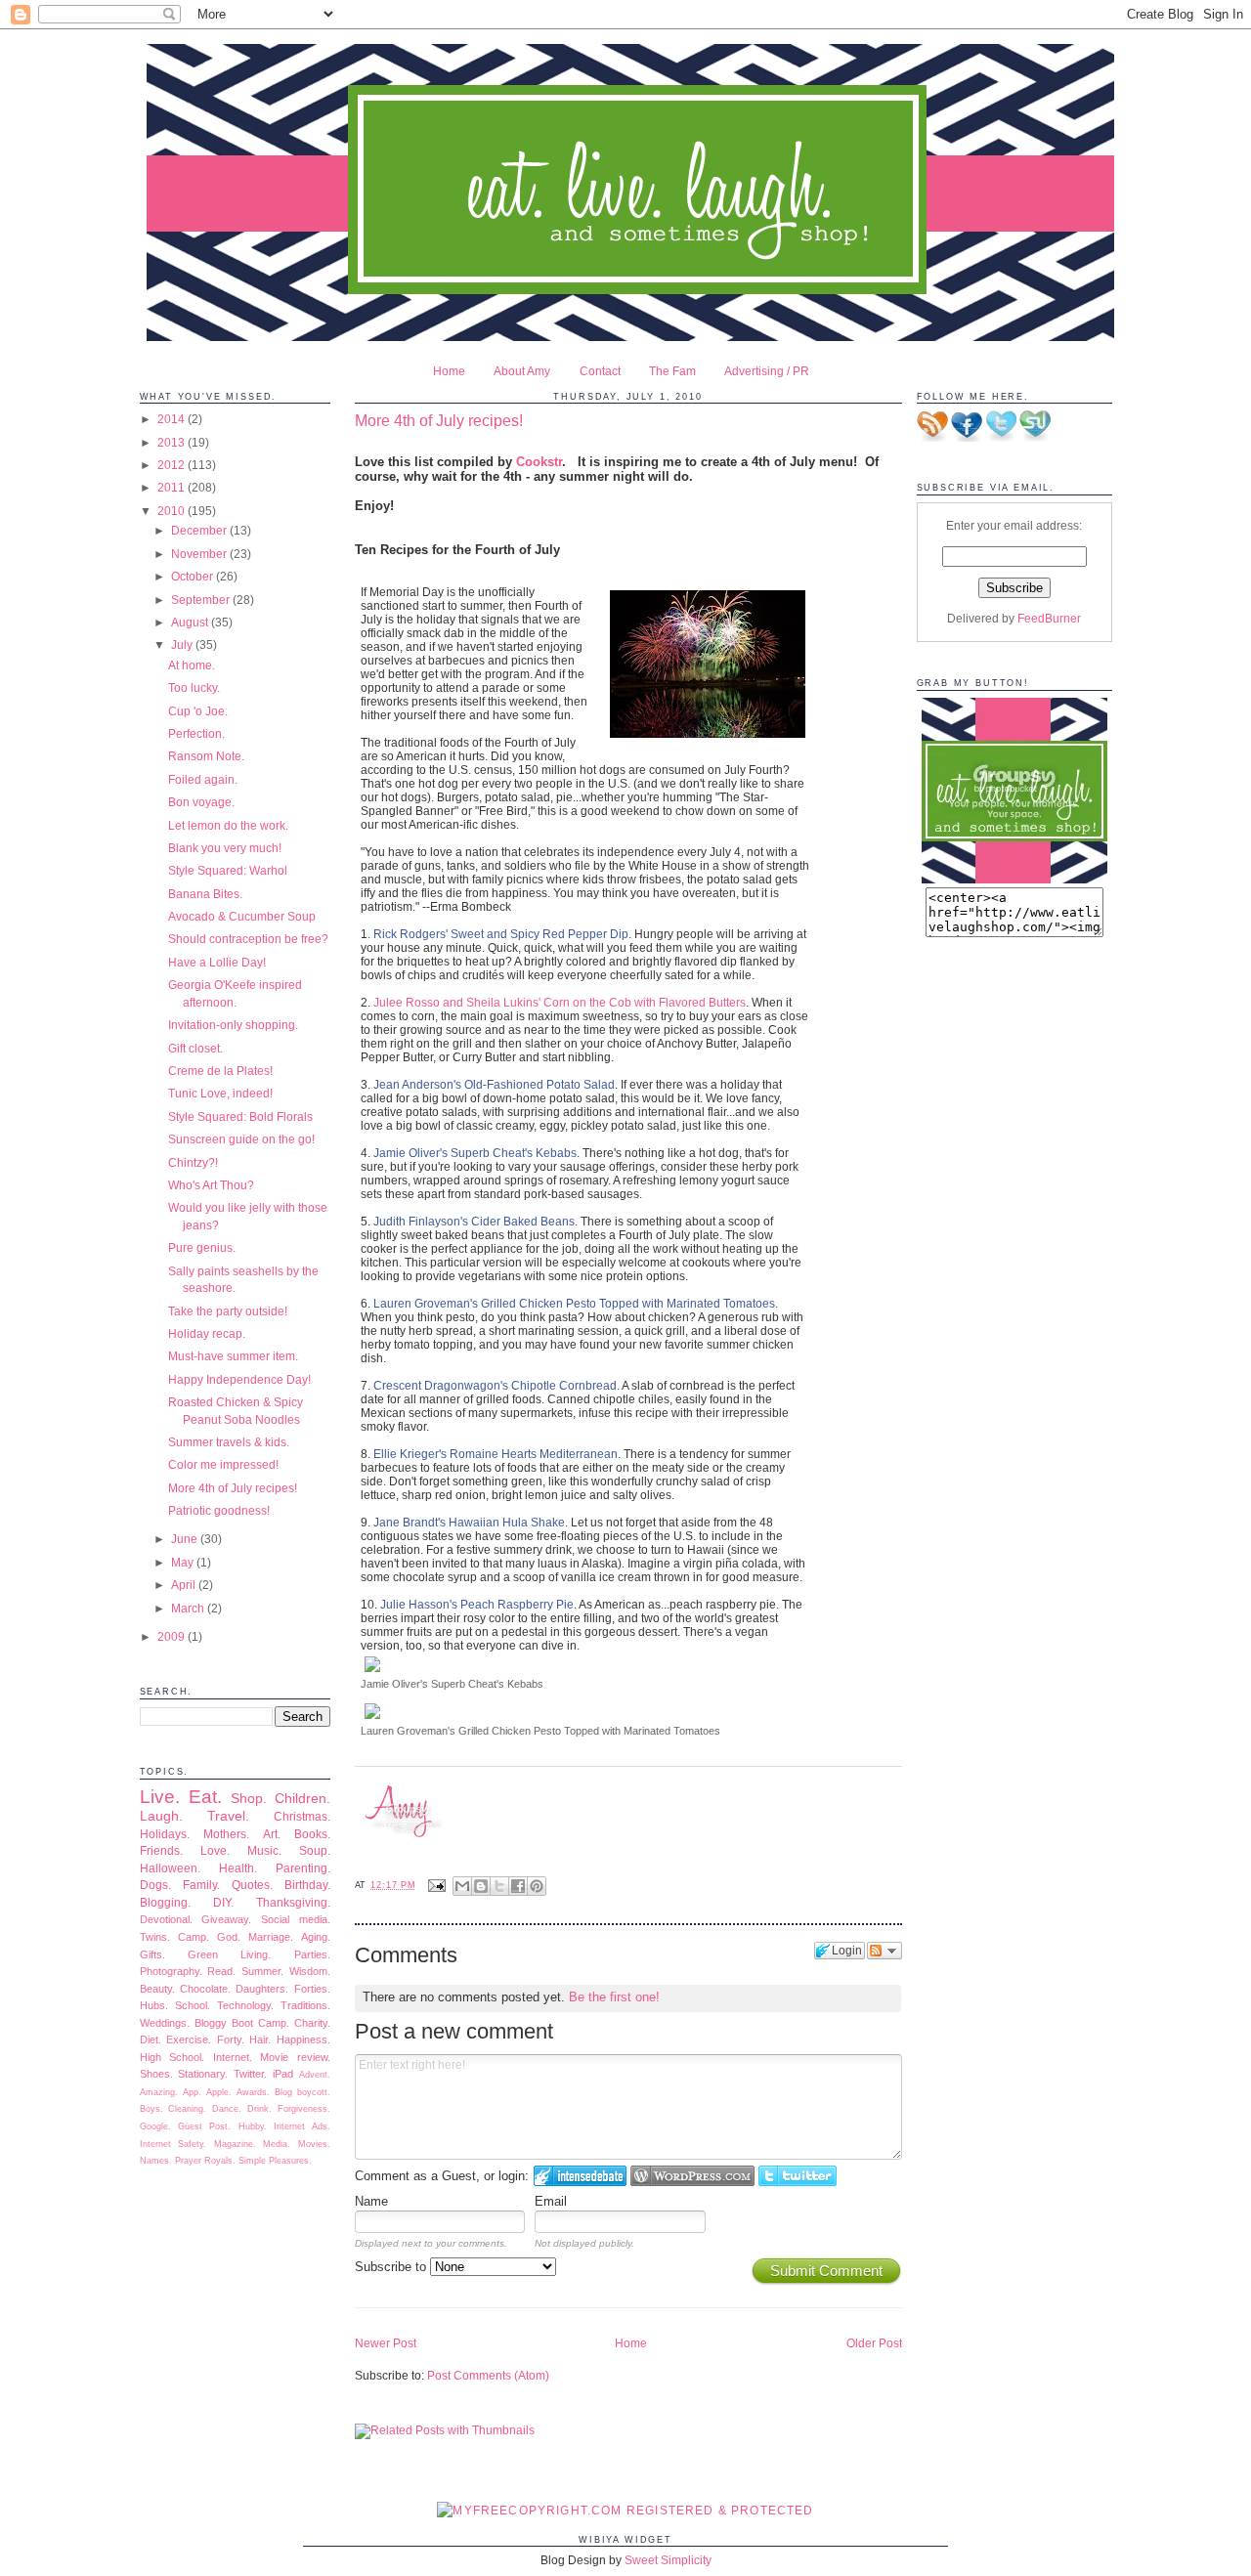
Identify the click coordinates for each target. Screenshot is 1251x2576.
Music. (264, 1850)
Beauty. (157, 1989)
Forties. (312, 1989)
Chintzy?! (193, 1162)
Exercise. (189, 2039)
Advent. (315, 2075)
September (202, 600)
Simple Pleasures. (275, 2161)
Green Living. (229, 1954)
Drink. (259, 2109)
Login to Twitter (798, 2176)
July (183, 644)
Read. (221, 1971)
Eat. (205, 1797)
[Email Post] (436, 1885)
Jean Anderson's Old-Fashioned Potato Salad (494, 1084)
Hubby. (253, 2126)
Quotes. (252, 1885)
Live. (160, 1797)
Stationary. (203, 2074)
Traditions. (305, 2005)
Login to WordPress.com (692, 2176)
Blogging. (165, 1902)
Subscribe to (392, 2267)
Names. (156, 2161)
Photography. (171, 1971)
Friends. (161, 1850)
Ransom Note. (206, 756)
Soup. (315, 1850)
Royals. (220, 2161)
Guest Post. (204, 2126)
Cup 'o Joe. (198, 711)
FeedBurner (1049, 618)
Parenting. (303, 1868)
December (200, 530)
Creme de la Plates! (220, 1071)
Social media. (296, 1919)
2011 (173, 487)
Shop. (249, 1798)
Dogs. (155, 1885)
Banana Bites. (205, 894)
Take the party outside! (228, 1311)
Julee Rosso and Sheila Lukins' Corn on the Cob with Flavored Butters (560, 1002)
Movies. (314, 2144)
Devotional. (166, 1919)
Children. (302, 1798)
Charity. (312, 2023)
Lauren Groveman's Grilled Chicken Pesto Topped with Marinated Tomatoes (574, 1303)
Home (449, 371)
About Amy (522, 371)
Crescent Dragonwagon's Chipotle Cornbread (495, 1385)
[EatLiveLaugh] (1014, 879)
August (191, 622)
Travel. (228, 1816)
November (200, 554)
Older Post (874, 2343)
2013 (173, 442)
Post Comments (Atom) (488, 2375)
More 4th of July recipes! (233, 1488)
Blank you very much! (225, 848)
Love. (215, 1850)
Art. (272, 1834)
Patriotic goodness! (219, 1510)
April (185, 1585)
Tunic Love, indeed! (220, 1093)
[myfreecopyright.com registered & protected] (625, 2510)
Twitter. (250, 2074)
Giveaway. (226, 1919)
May (184, 1562)
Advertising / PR (767, 371)
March (189, 1608)
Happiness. (303, 2039)
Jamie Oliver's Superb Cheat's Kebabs (475, 1153)
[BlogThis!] (481, 1886)
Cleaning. (187, 2109)
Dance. (227, 2109)
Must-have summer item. (233, 1356)
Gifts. (152, 1954)
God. (229, 1937)
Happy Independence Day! (239, 1379)
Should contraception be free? (248, 939)
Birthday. (307, 1885)
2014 (173, 419)
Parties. (312, 1954)
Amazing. (159, 2092)
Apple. (219, 2092)
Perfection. (196, 733)
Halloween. (170, 1868)
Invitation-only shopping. (233, 1025)
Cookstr (539, 462)
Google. (155, 2126)
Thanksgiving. (293, 1902)
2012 (173, 465)
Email (551, 2201)
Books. (312, 1834)
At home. (192, 665)
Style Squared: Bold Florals (240, 1116)
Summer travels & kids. (229, 1442)
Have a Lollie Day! (217, 962)
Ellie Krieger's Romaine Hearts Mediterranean (496, 1454)
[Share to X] (499, 1886)
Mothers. (226, 1834)
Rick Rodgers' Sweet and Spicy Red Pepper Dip (501, 934)
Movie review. (295, 2057)
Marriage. (271, 1937)
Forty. (231, 2039)
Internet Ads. (302, 2126)
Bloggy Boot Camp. (242, 2023)
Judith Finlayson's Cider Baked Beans (474, 1221)
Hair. (260, 2039)
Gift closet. (195, 1048)
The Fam (672, 371)
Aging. (316, 1937)
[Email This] (462, 1886)
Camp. (194, 1937)
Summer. (262, 1971)
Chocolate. (205, 1989)
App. (192, 2092)
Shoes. (156, 2074)
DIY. (223, 1902)
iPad (283, 2074)
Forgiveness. (304, 2109)
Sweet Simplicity (668, 2560)
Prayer (188, 2161)
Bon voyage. (201, 802)
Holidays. (165, 1834)
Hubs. (154, 2005)
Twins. (155, 1937)
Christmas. (302, 1816)
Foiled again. (203, 779)
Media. (277, 2144)
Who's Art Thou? (211, 1185)
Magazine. (235, 2144)
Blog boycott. (302, 2092)
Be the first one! (614, 1997)
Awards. (253, 2092)
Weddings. (165, 2023)
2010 (173, 511)
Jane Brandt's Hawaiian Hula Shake (469, 1522)
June (186, 1539)
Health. (238, 1868)
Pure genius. (202, 1247)
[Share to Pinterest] (537, 1886)
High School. (173, 2057)
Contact (600, 371)
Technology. (245, 2005)
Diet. (151, 2039)
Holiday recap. (207, 1333)
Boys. (151, 2109)
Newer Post (386, 2343)
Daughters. (262, 1989)
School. (193, 2005)
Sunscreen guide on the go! (241, 1139)
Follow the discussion (884, 1951)
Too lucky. (194, 687)
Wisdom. (310, 1971)
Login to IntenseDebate (580, 2176)
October (194, 576)
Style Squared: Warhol (228, 870)
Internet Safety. (173, 2144)
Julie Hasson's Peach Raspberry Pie (477, 1604)
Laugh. (161, 1816)
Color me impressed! (223, 1464)
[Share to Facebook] (518, 1886)
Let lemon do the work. (228, 825)
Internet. (233, 2057)
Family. (201, 1885)
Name (371, 2201)
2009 (173, 1636)
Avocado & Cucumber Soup (242, 916)
